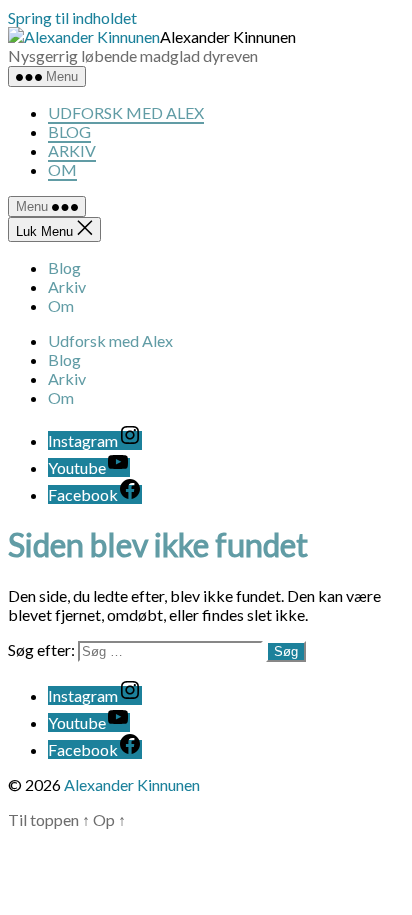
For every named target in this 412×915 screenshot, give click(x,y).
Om (62, 169)
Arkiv (72, 150)
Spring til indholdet (72, 17)
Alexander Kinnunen (132, 784)
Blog (69, 131)
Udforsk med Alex (126, 112)
